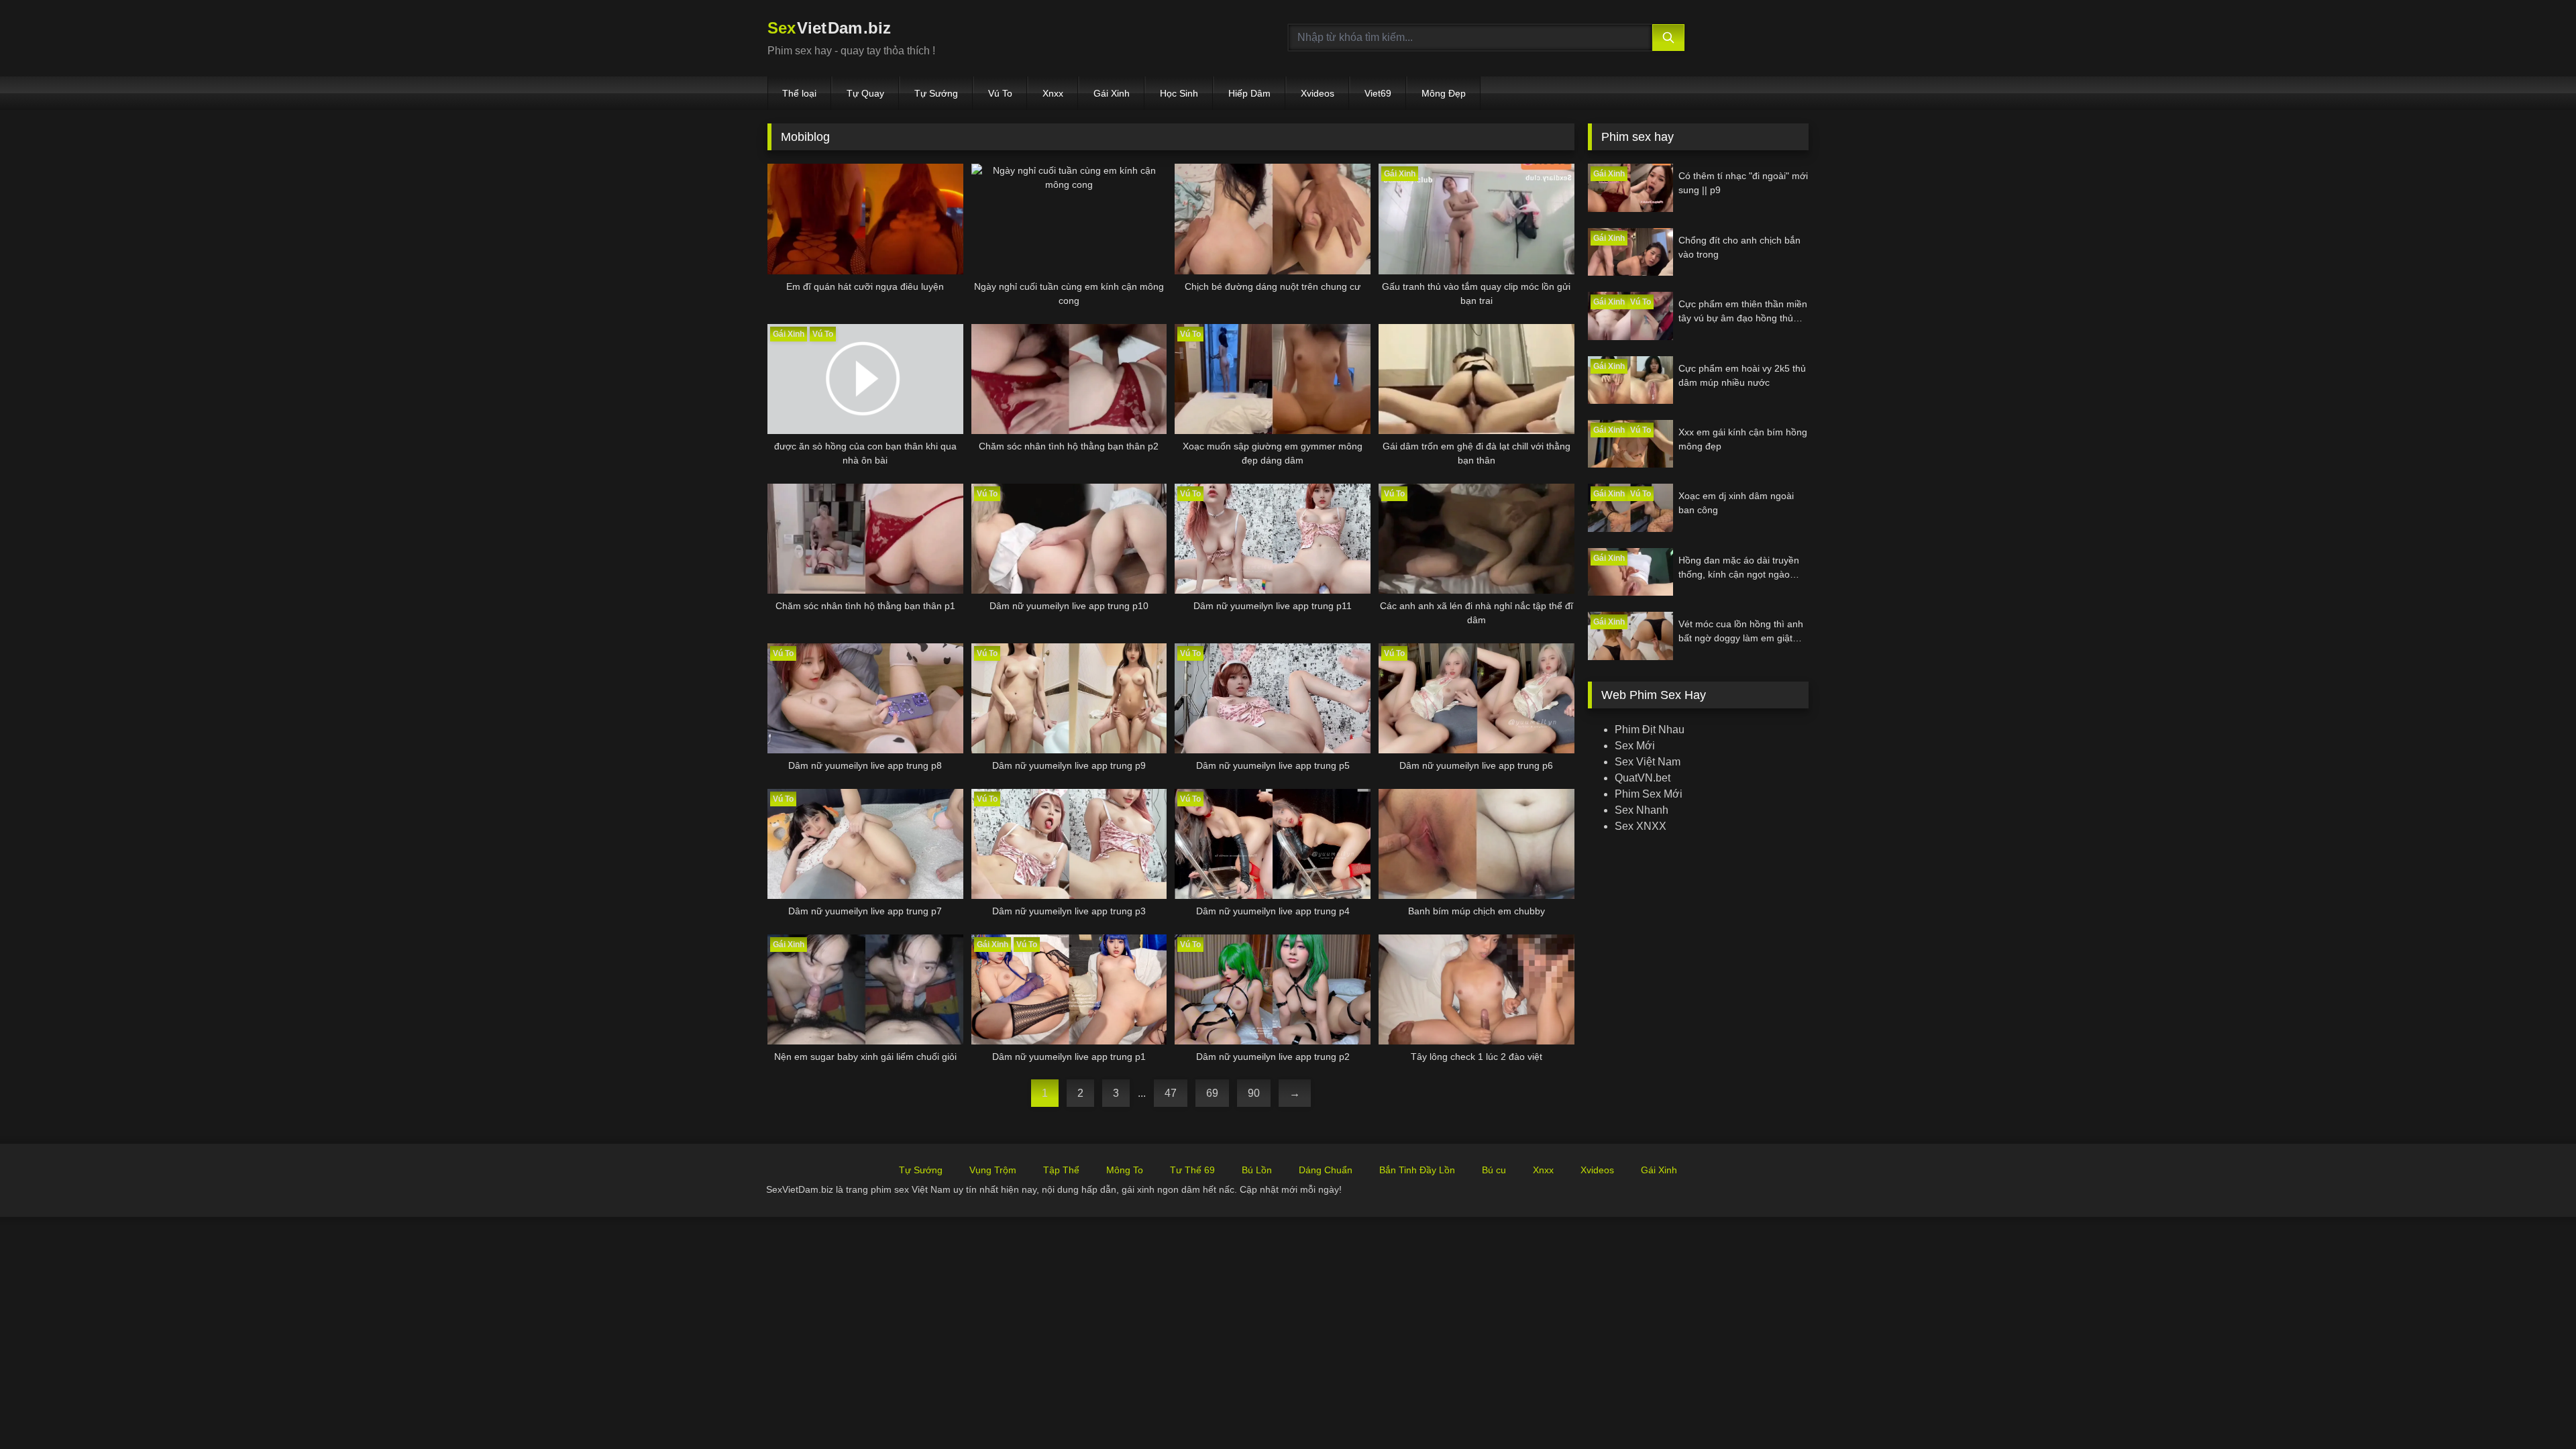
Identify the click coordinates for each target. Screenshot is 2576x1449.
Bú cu (1494, 1170)
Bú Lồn (1257, 1170)
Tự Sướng (936, 93)
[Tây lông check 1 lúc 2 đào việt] (1477, 989)
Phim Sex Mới (1649, 794)
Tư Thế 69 (1192, 1170)
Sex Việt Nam (1648, 762)
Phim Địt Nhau (1650, 730)
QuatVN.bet (1643, 778)
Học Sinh (1179, 93)
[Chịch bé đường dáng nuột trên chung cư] (1273, 219)
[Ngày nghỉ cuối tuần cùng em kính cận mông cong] (1069, 219)
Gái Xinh (1112, 93)
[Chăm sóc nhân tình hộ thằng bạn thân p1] (865, 539)
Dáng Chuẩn (1326, 1170)
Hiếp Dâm (1249, 93)
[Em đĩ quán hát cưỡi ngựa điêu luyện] (865, 219)
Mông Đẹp (1444, 93)
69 (1212, 1093)
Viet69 (1378, 93)
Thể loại (799, 93)
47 (1171, 1093)
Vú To (1000, 93)
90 (1254, 1093)
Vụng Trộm (993, 1170)
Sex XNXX (1641, 826)
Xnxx (1053, 93)
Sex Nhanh (1642, 810)
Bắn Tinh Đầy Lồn (1417, 1170)
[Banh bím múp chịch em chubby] (1477, 844)
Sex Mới (1635, 746)
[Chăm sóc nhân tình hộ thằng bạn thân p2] (1069, 379)
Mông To (1125, 1170)
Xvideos (1318, 93)
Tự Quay (865, 93)
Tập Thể (1061, 1170)
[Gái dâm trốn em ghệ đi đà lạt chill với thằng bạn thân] (1477, 379)
